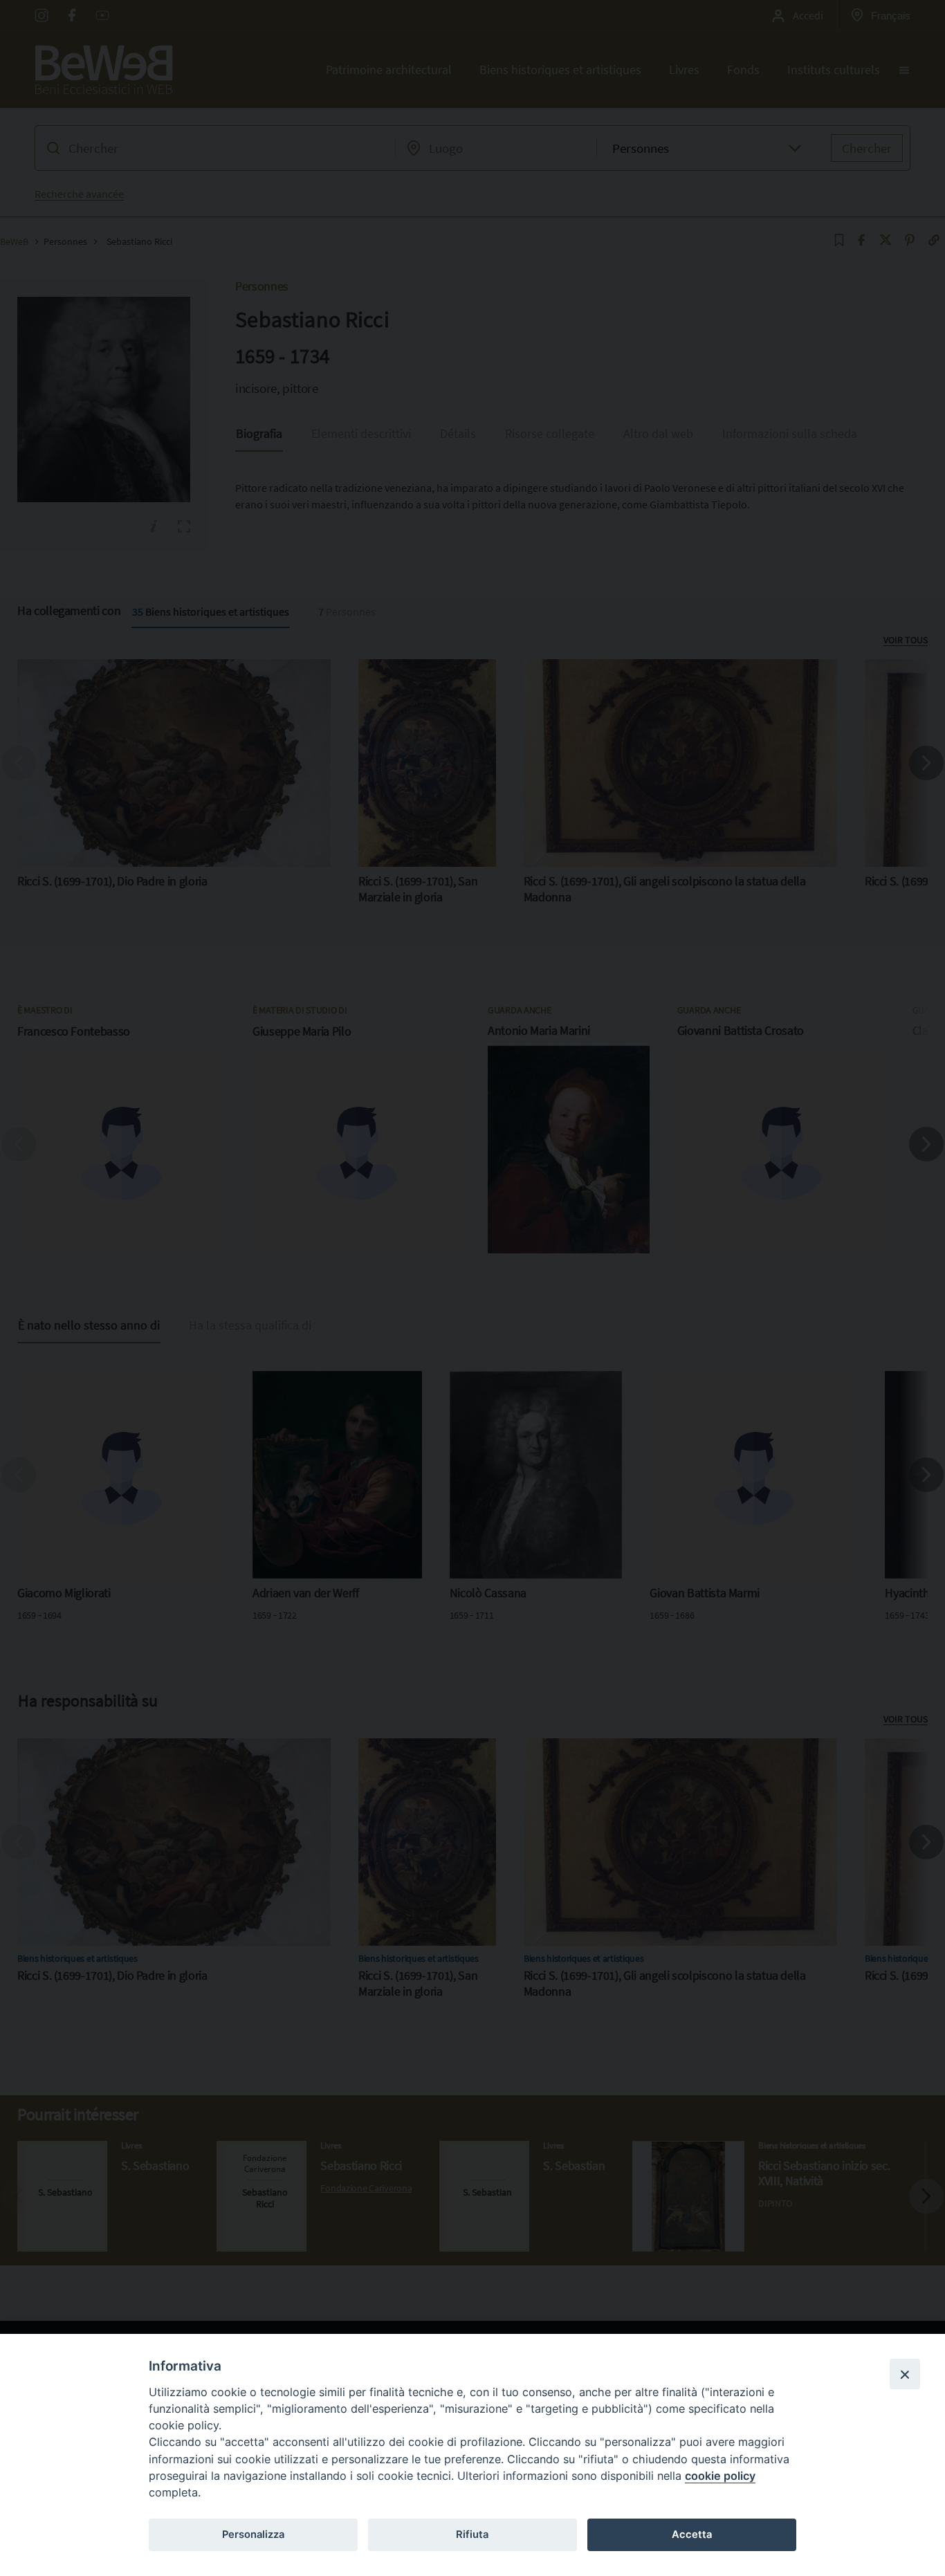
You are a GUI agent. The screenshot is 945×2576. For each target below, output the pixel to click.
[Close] (905, 2374)
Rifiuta (472, 2534)
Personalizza (253, 2534)
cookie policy (720, 2476)
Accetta (692, 2534)
